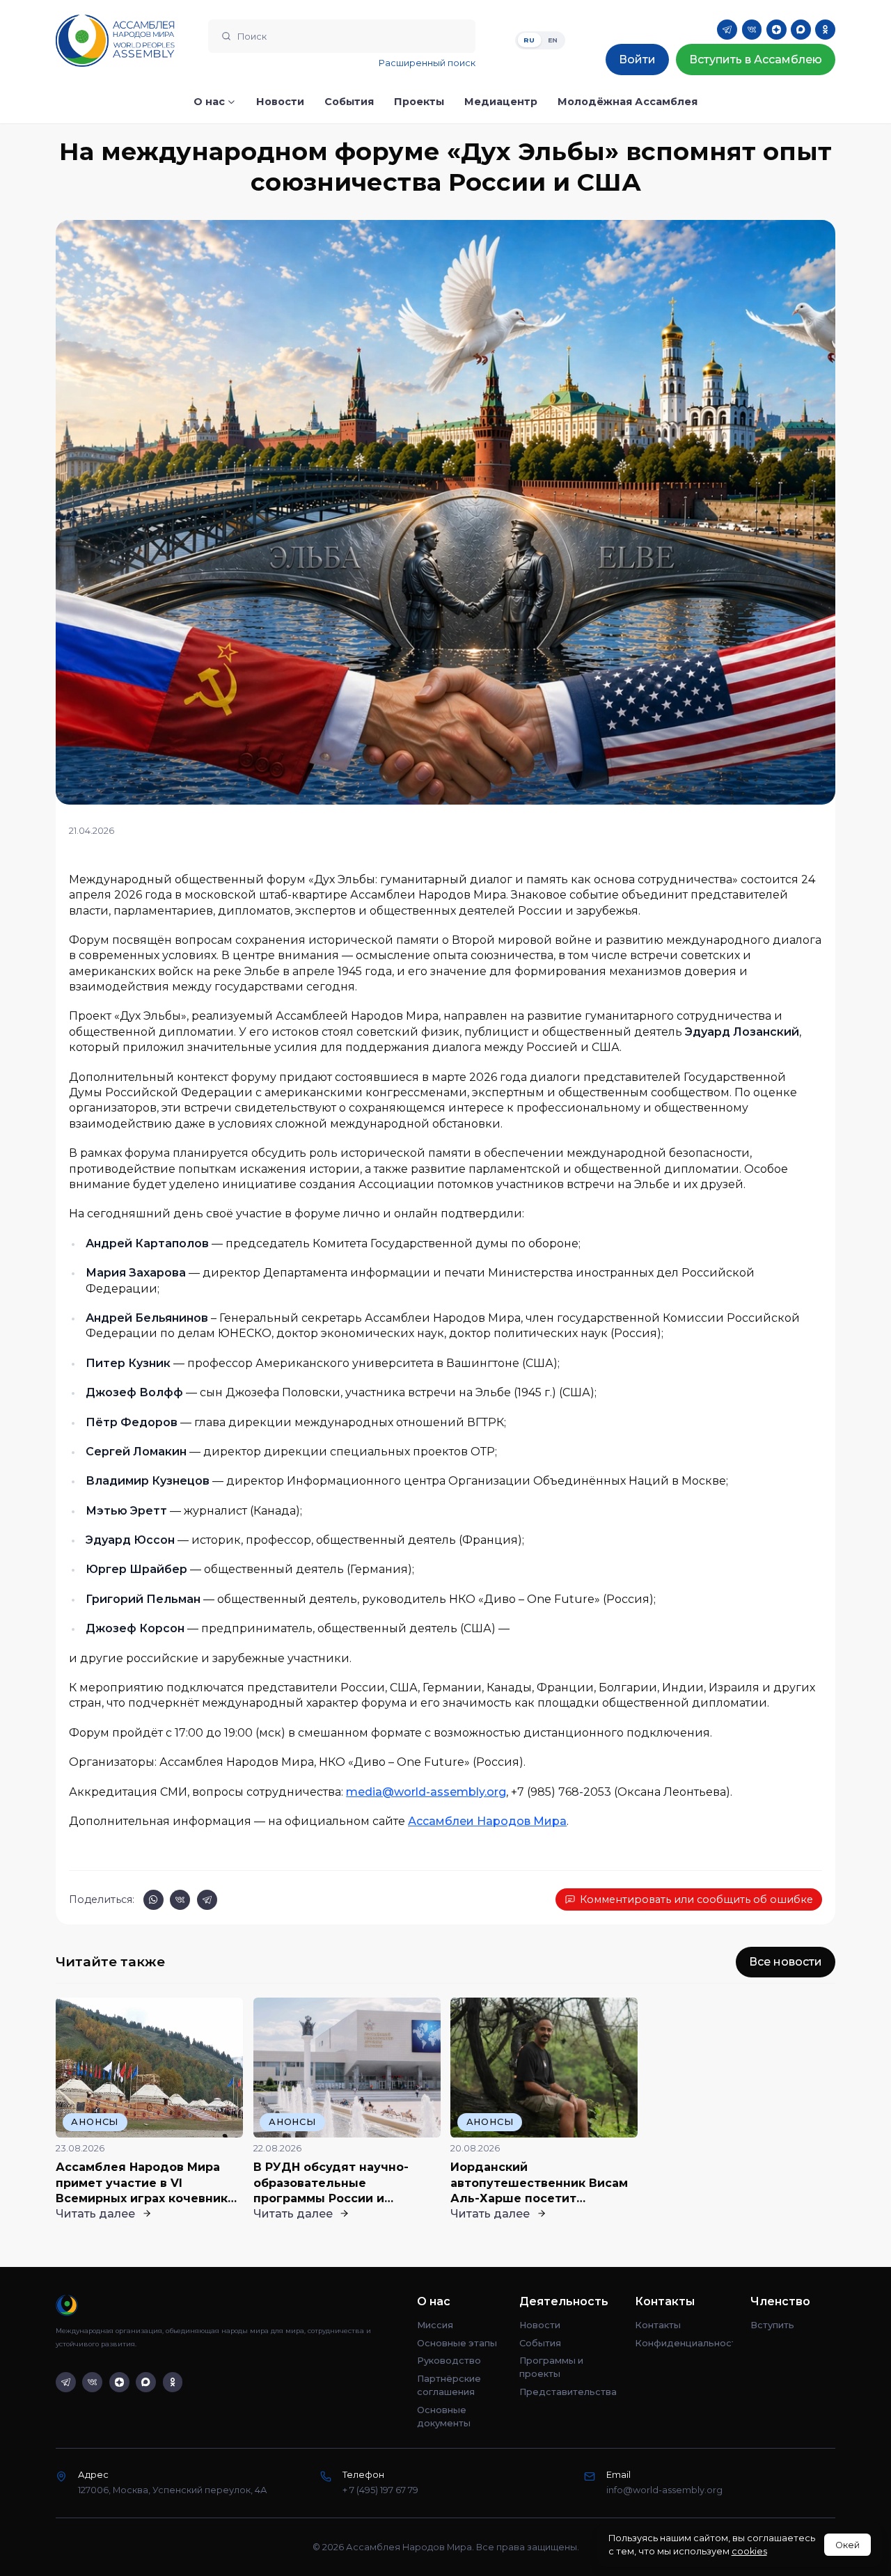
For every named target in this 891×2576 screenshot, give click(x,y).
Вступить (772, 2325)
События (540, 2343)
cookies (749, 2551)
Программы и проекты (551, 2367)
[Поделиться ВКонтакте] (180, 1900)
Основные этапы (457, 2343)
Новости (540, 2325)
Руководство (449, 2361)
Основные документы (444, 2417)
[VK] (752, 30)
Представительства (568, 2392)
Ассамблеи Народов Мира (487, 1821)
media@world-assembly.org (426, 1792)
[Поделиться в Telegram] (207, 1900)
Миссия (435, 2325)
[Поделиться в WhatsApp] (153, 1900)
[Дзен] (776, 30)
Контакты (658, 2325)
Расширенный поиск (427, 63)
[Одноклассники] (825, 30)
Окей (847, 2545)
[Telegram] (727, 30)
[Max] (801, 30)
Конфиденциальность (684, 2343)
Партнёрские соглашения (449, 2385)
